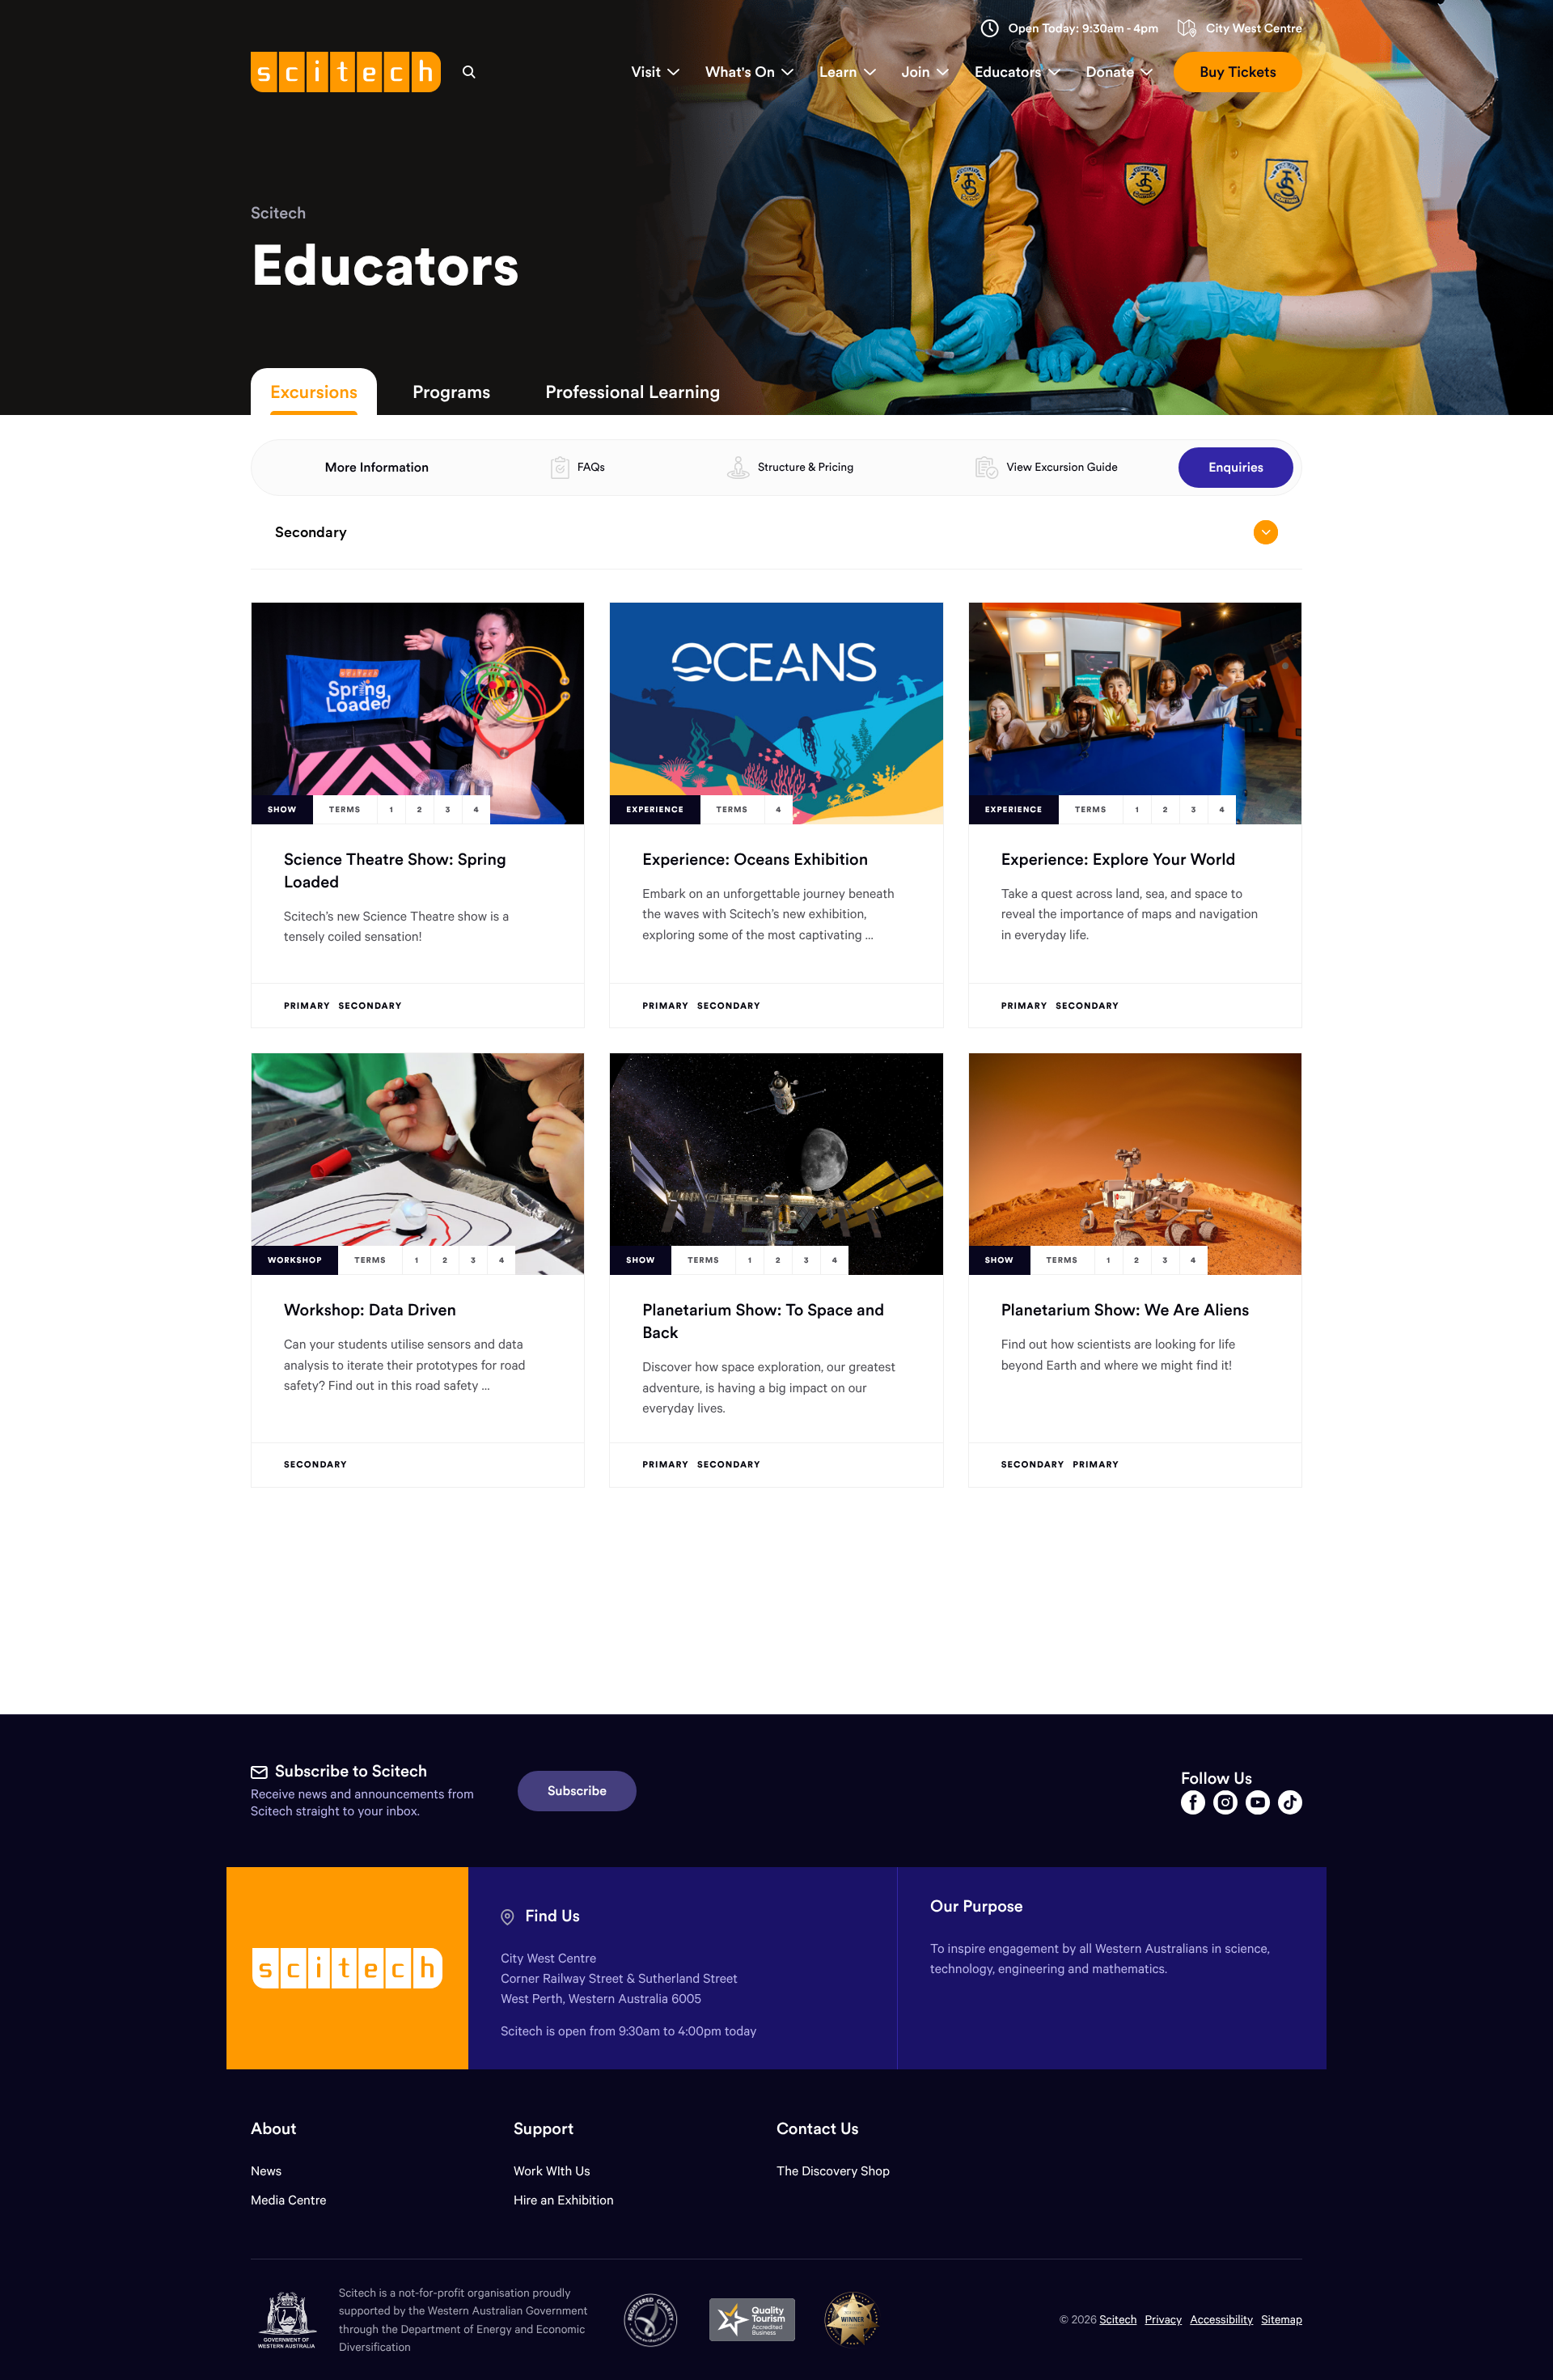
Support (544, 2129)
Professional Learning (633, 392)
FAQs (591, 467)
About (274, 2129)
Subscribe (577, 1791)
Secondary (311, 532)
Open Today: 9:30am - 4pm (1084, 29)
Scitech (278, 213)
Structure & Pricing (806, 467)
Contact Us (818, 2129)
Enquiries (1236, 468)
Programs (451, 392)
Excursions (314, 392)
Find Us (552, 1916)
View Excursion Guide (1062, 467)
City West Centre (1254, 29)
